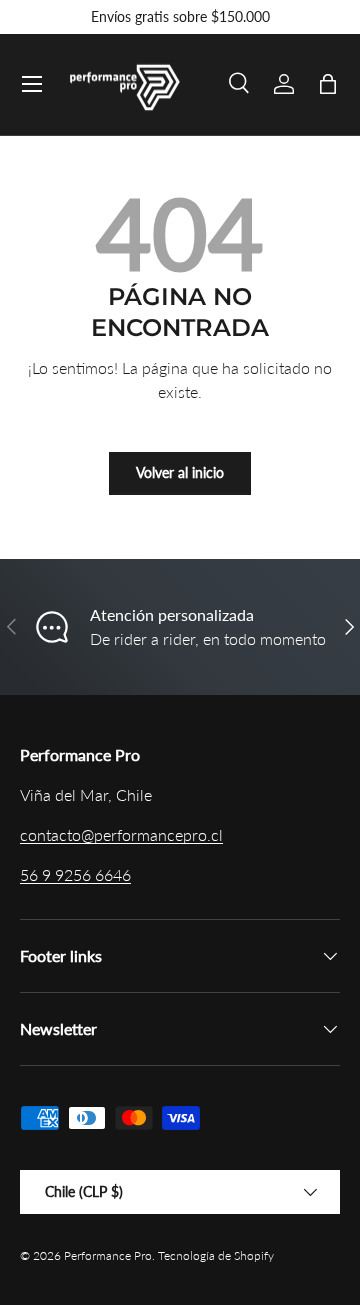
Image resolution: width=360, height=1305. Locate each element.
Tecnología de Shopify (216, 1255)
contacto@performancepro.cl (121, 834)
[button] (328, 84)
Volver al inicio (180, 472)
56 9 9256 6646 (75, 874)
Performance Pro (108, 1255)
